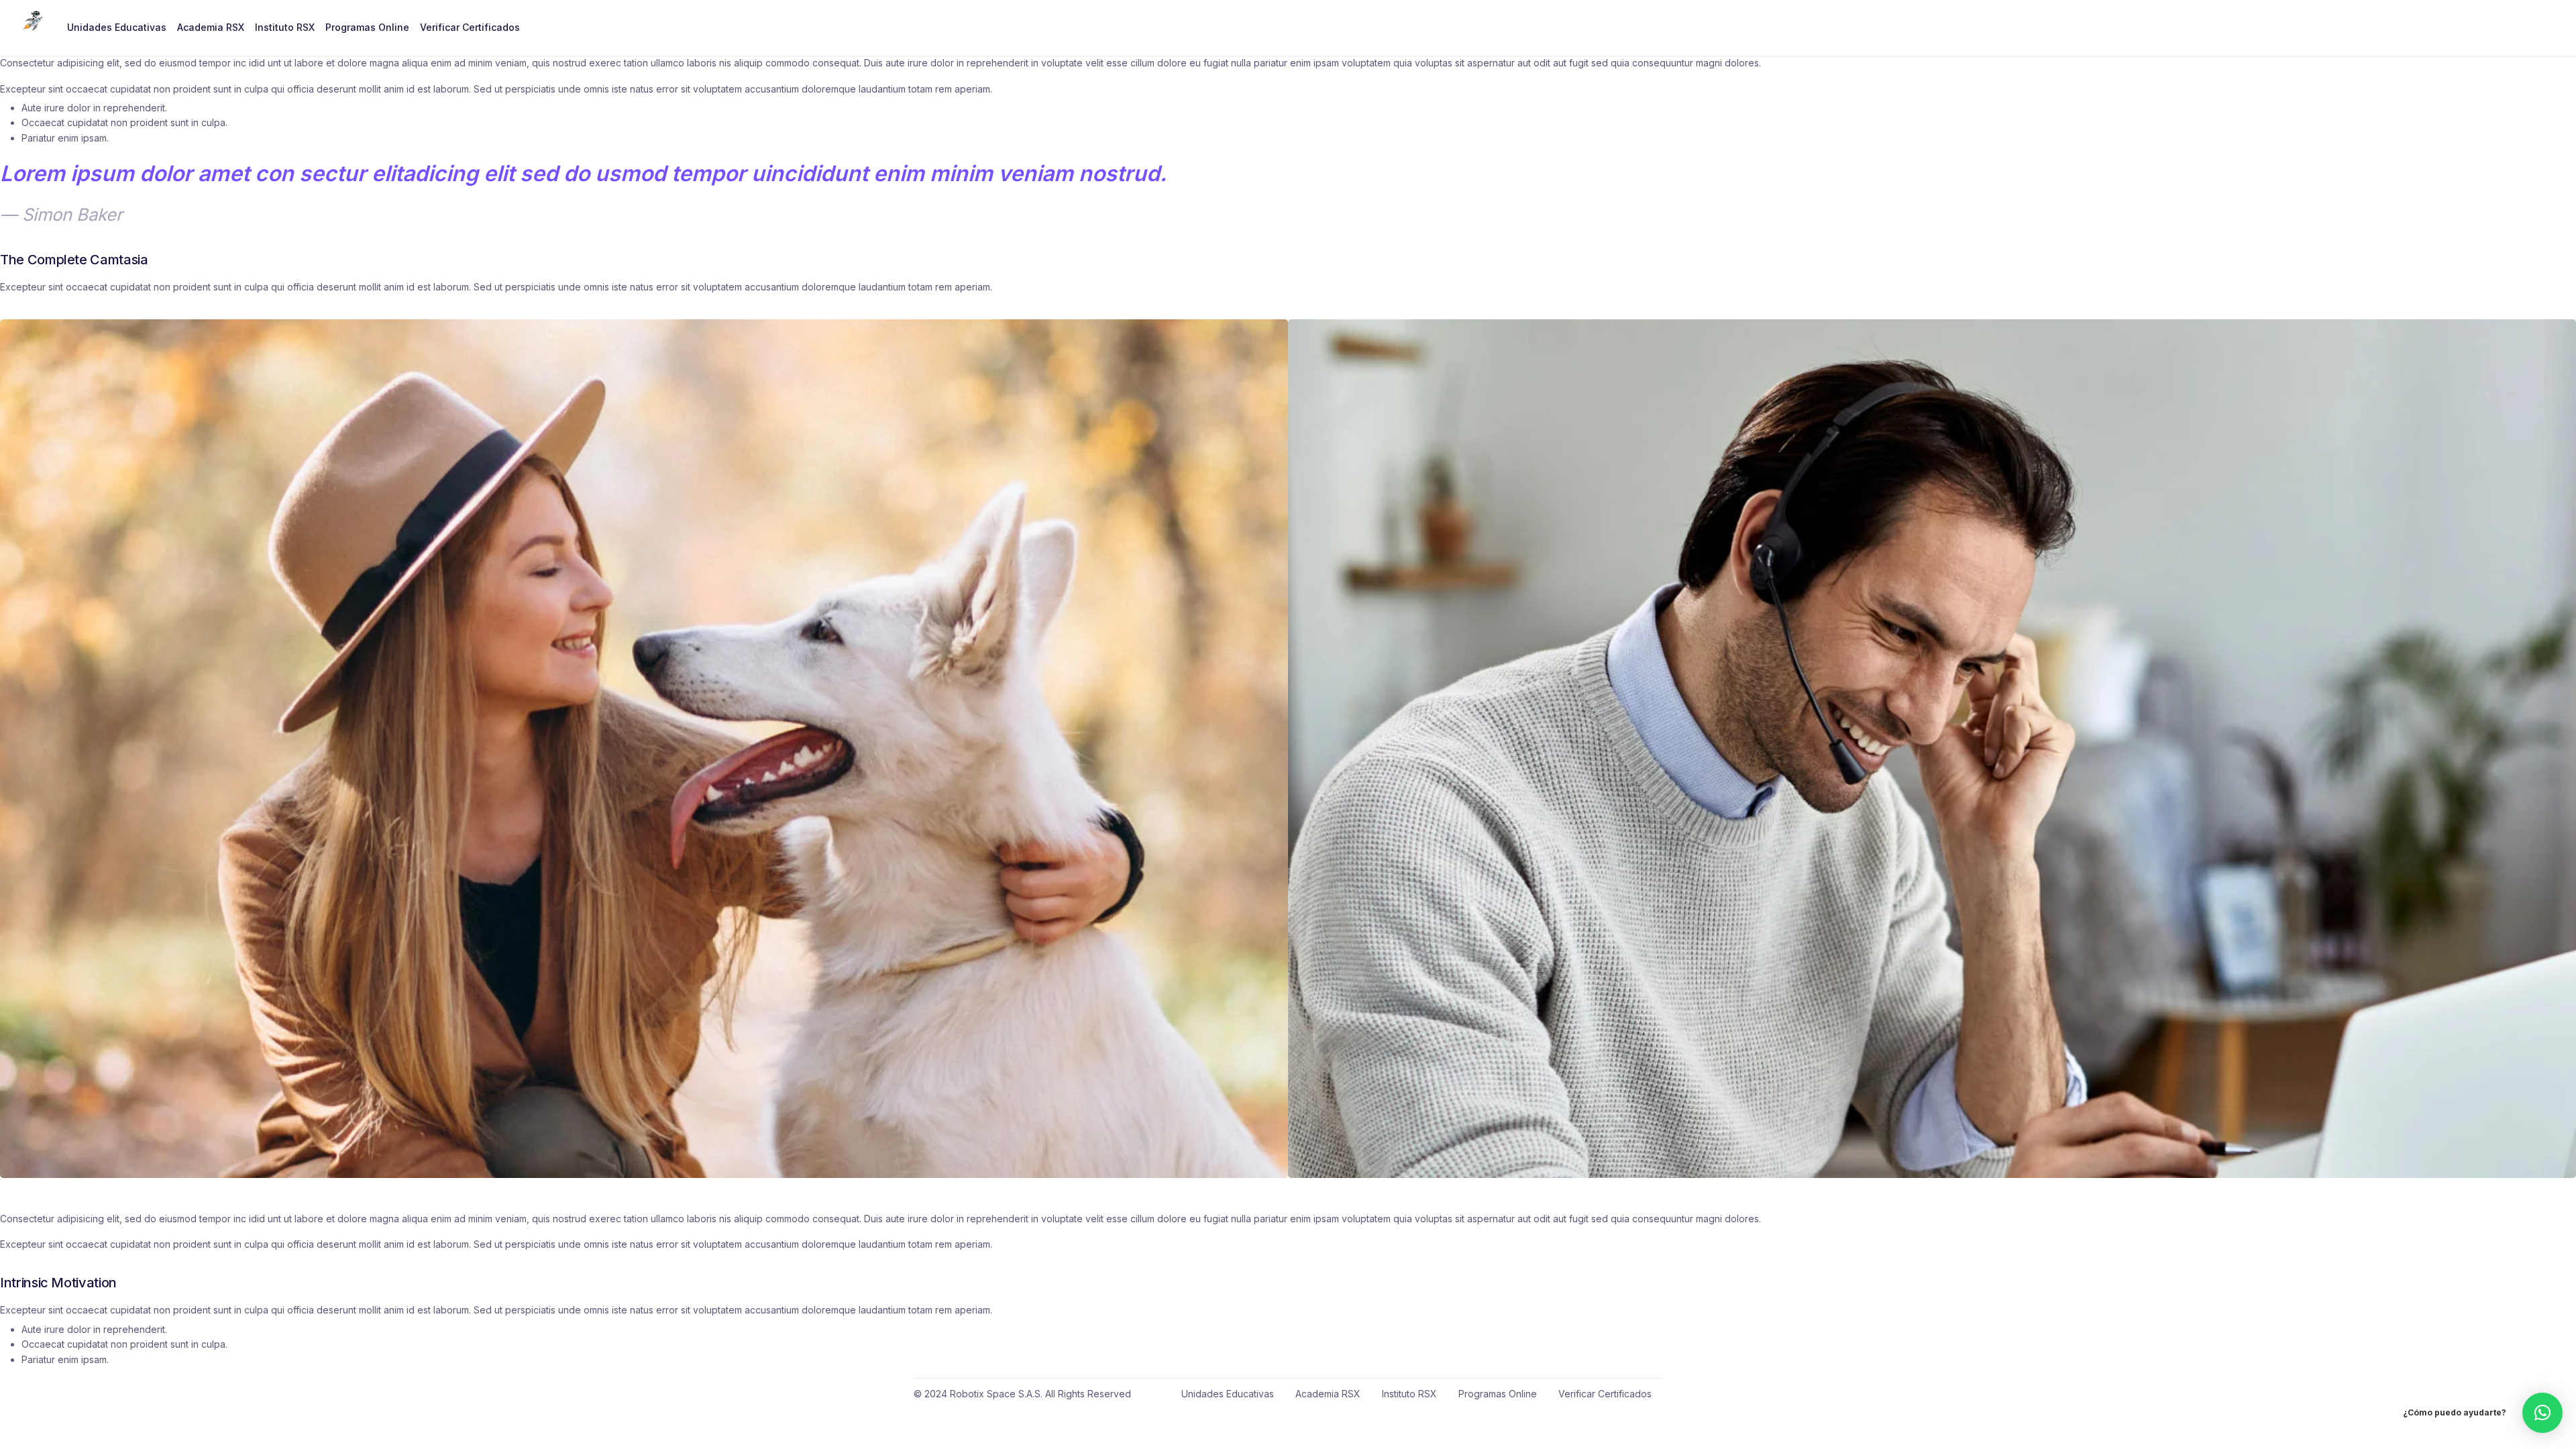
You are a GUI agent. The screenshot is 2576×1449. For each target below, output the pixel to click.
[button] (2542, 1413)
